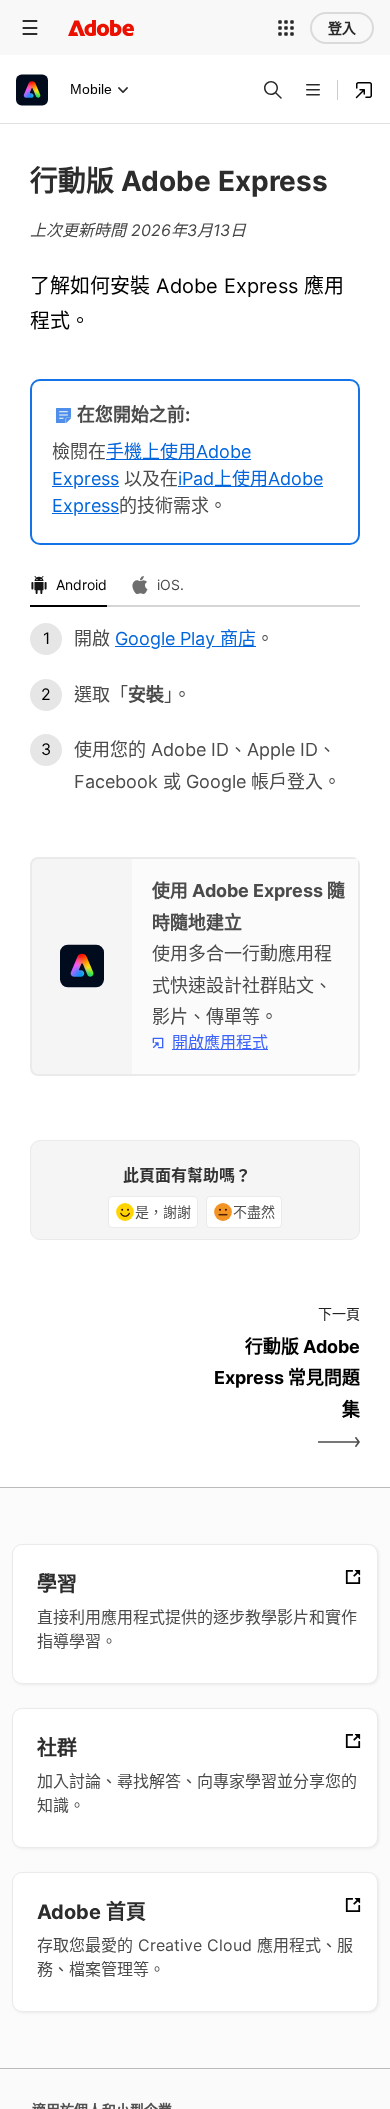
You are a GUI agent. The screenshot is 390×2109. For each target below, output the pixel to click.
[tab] (68, 586)
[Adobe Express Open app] (364, 90)
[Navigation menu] (30, 27)
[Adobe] (101, 27)
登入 (342, 28)
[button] (286, 28)
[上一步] (110, 1395)
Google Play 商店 (185, 638)
